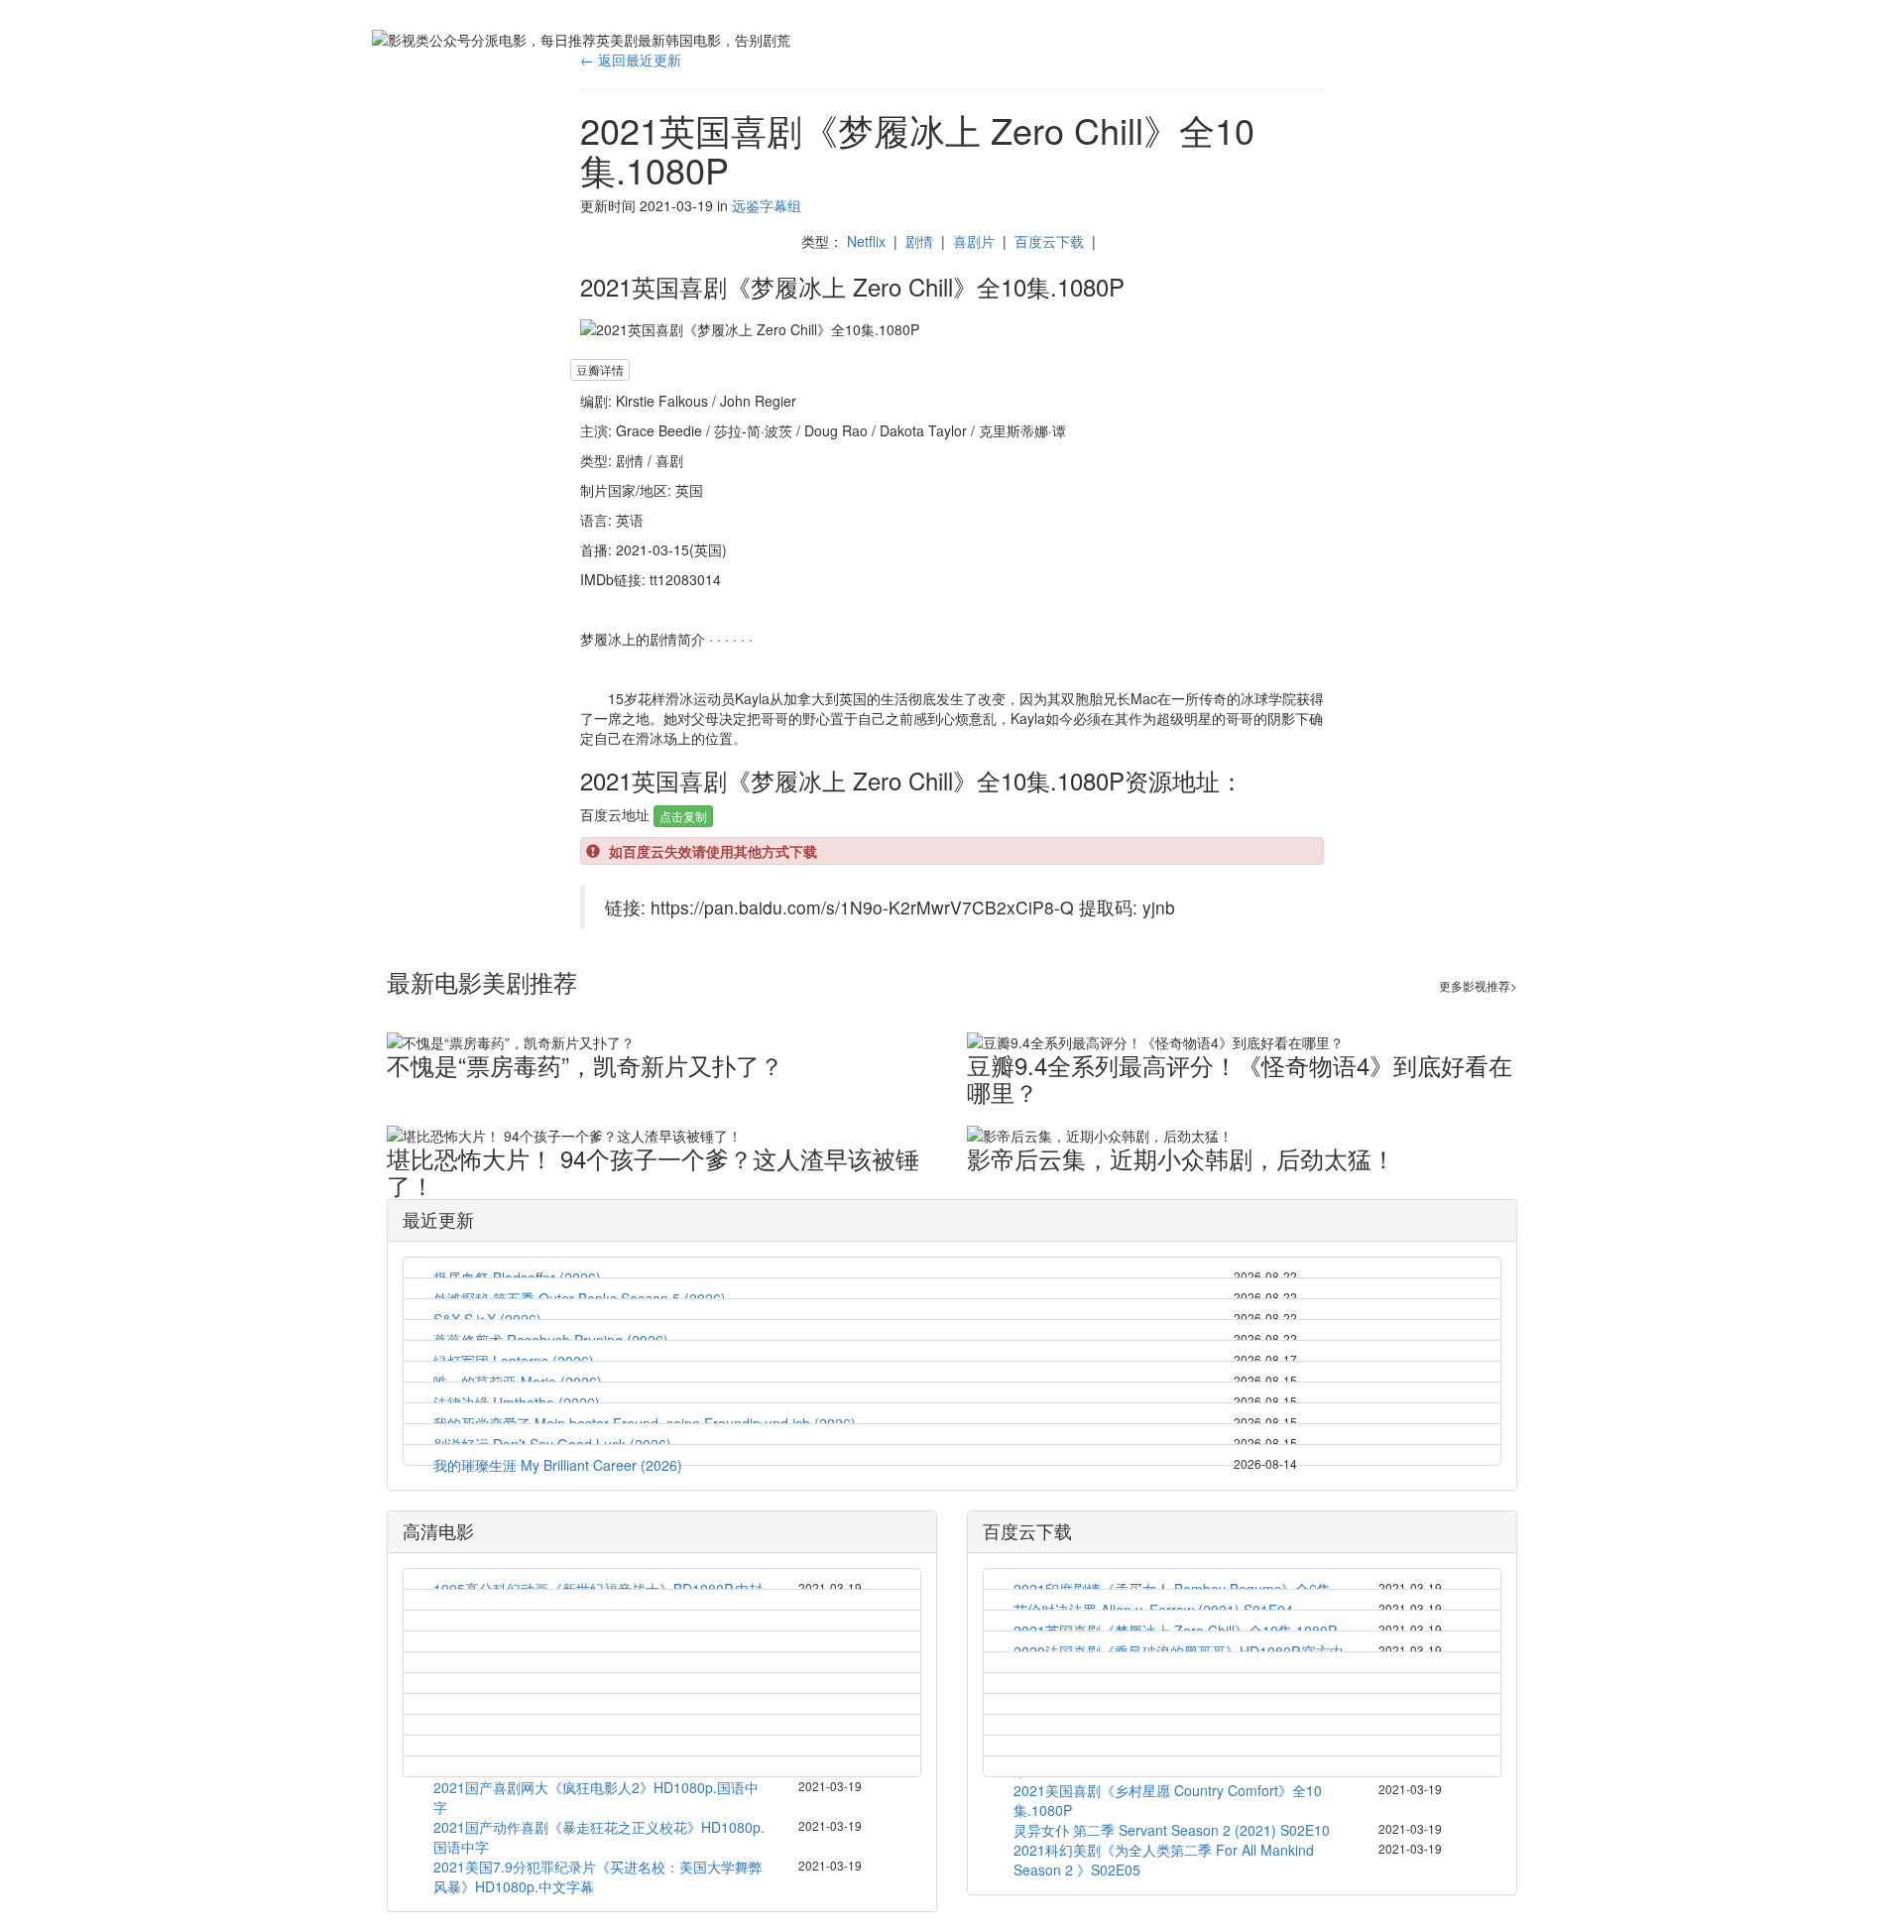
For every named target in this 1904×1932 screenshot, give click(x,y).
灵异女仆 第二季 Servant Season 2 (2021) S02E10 (1172, 1830)
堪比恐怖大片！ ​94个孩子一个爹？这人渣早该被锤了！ (653, 1171)
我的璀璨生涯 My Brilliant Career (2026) (558, 1465)
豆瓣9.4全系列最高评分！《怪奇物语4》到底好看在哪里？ (1240, 1078)
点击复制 (683, 816)
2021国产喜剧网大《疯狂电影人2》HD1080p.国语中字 (596, 1797)
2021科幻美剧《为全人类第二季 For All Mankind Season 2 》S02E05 (1164, 1860)
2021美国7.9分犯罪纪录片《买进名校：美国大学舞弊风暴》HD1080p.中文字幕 (598, 1876)
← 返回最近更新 (631, 60)
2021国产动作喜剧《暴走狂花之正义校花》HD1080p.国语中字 (599, 1837)
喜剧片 (974, 241)
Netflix (866, 241)
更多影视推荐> (1478, 985)
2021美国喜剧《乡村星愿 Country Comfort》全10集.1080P (1168, 1800)
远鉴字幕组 (767, 205)
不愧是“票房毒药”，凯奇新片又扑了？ (585, 1065)
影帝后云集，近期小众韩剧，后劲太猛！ (1181, 1158)
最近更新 (438, 1219)
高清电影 (438, 1530)
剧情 (919, 241)
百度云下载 (1049, 241)
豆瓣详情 (600, 369)
